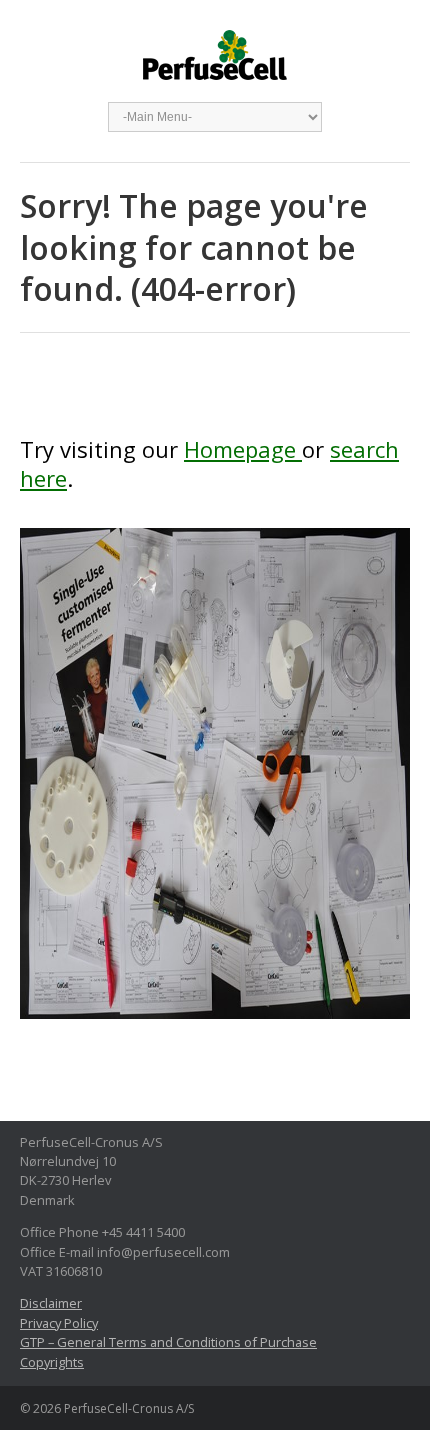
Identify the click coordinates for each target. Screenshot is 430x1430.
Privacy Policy (59, 1323)
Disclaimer (51, 1303)
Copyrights (52, 1362)
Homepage (243, 449)
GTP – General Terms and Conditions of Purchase (168, 1342)
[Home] (215, 784)
